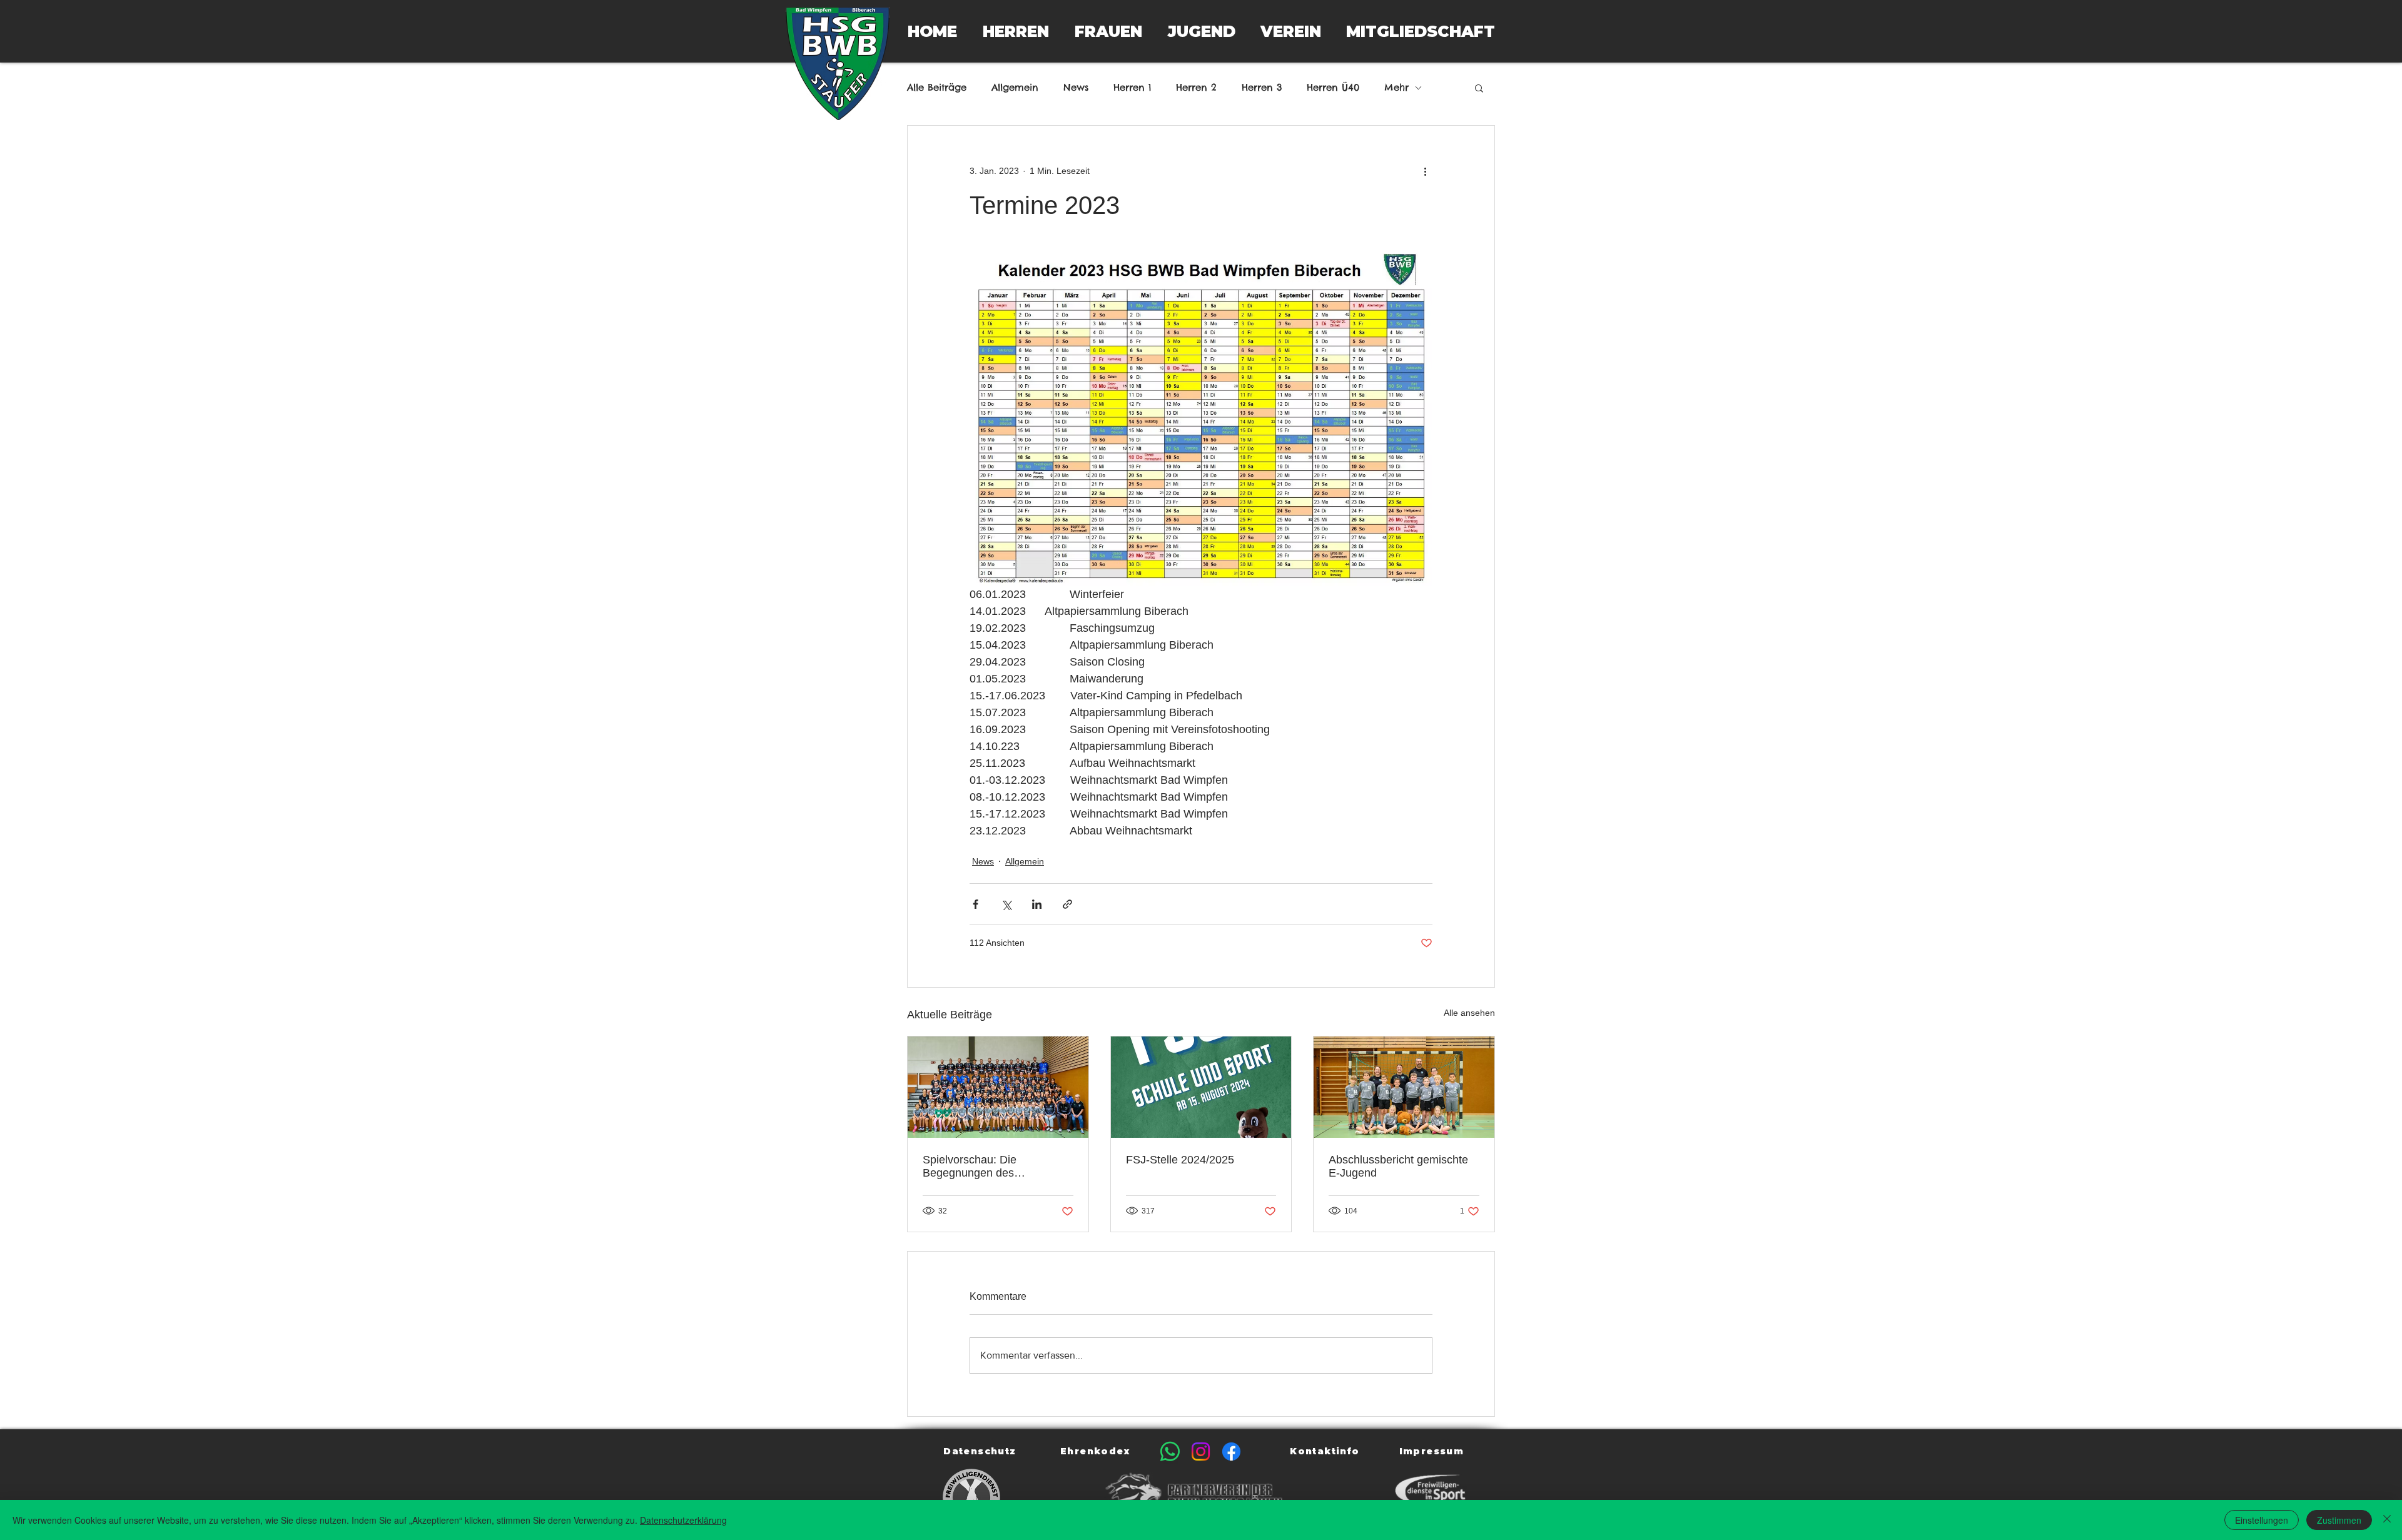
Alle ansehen (1469, 1013)
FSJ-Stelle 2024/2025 (1180, 1160)
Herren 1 (1132, 88)
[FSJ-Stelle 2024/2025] (1201, 1087)
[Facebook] (1231, 1451)
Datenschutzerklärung (683, 1520)
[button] (1016, 31)
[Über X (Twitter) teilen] (1006, 904)
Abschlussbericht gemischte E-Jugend (1398, 1166)
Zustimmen (2339, 1520)
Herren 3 (1262, 88)
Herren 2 (1196, 88)
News (1076, 88)
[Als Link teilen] (1067, 904)
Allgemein (1015, 88)
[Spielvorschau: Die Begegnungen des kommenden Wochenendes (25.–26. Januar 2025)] (998, 1087)
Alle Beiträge (937, 88)
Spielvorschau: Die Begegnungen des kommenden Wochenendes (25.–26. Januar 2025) (991, 1167)
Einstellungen (2262, 1520)
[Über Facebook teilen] (975, 904)
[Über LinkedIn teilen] (1037, 904)
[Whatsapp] (1170, 1451)
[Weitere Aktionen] (1425, 171)
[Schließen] (2387, 1520)
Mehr (1396, 88)
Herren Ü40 (1333, 88)
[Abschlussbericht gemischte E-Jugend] (1404, 1087)
